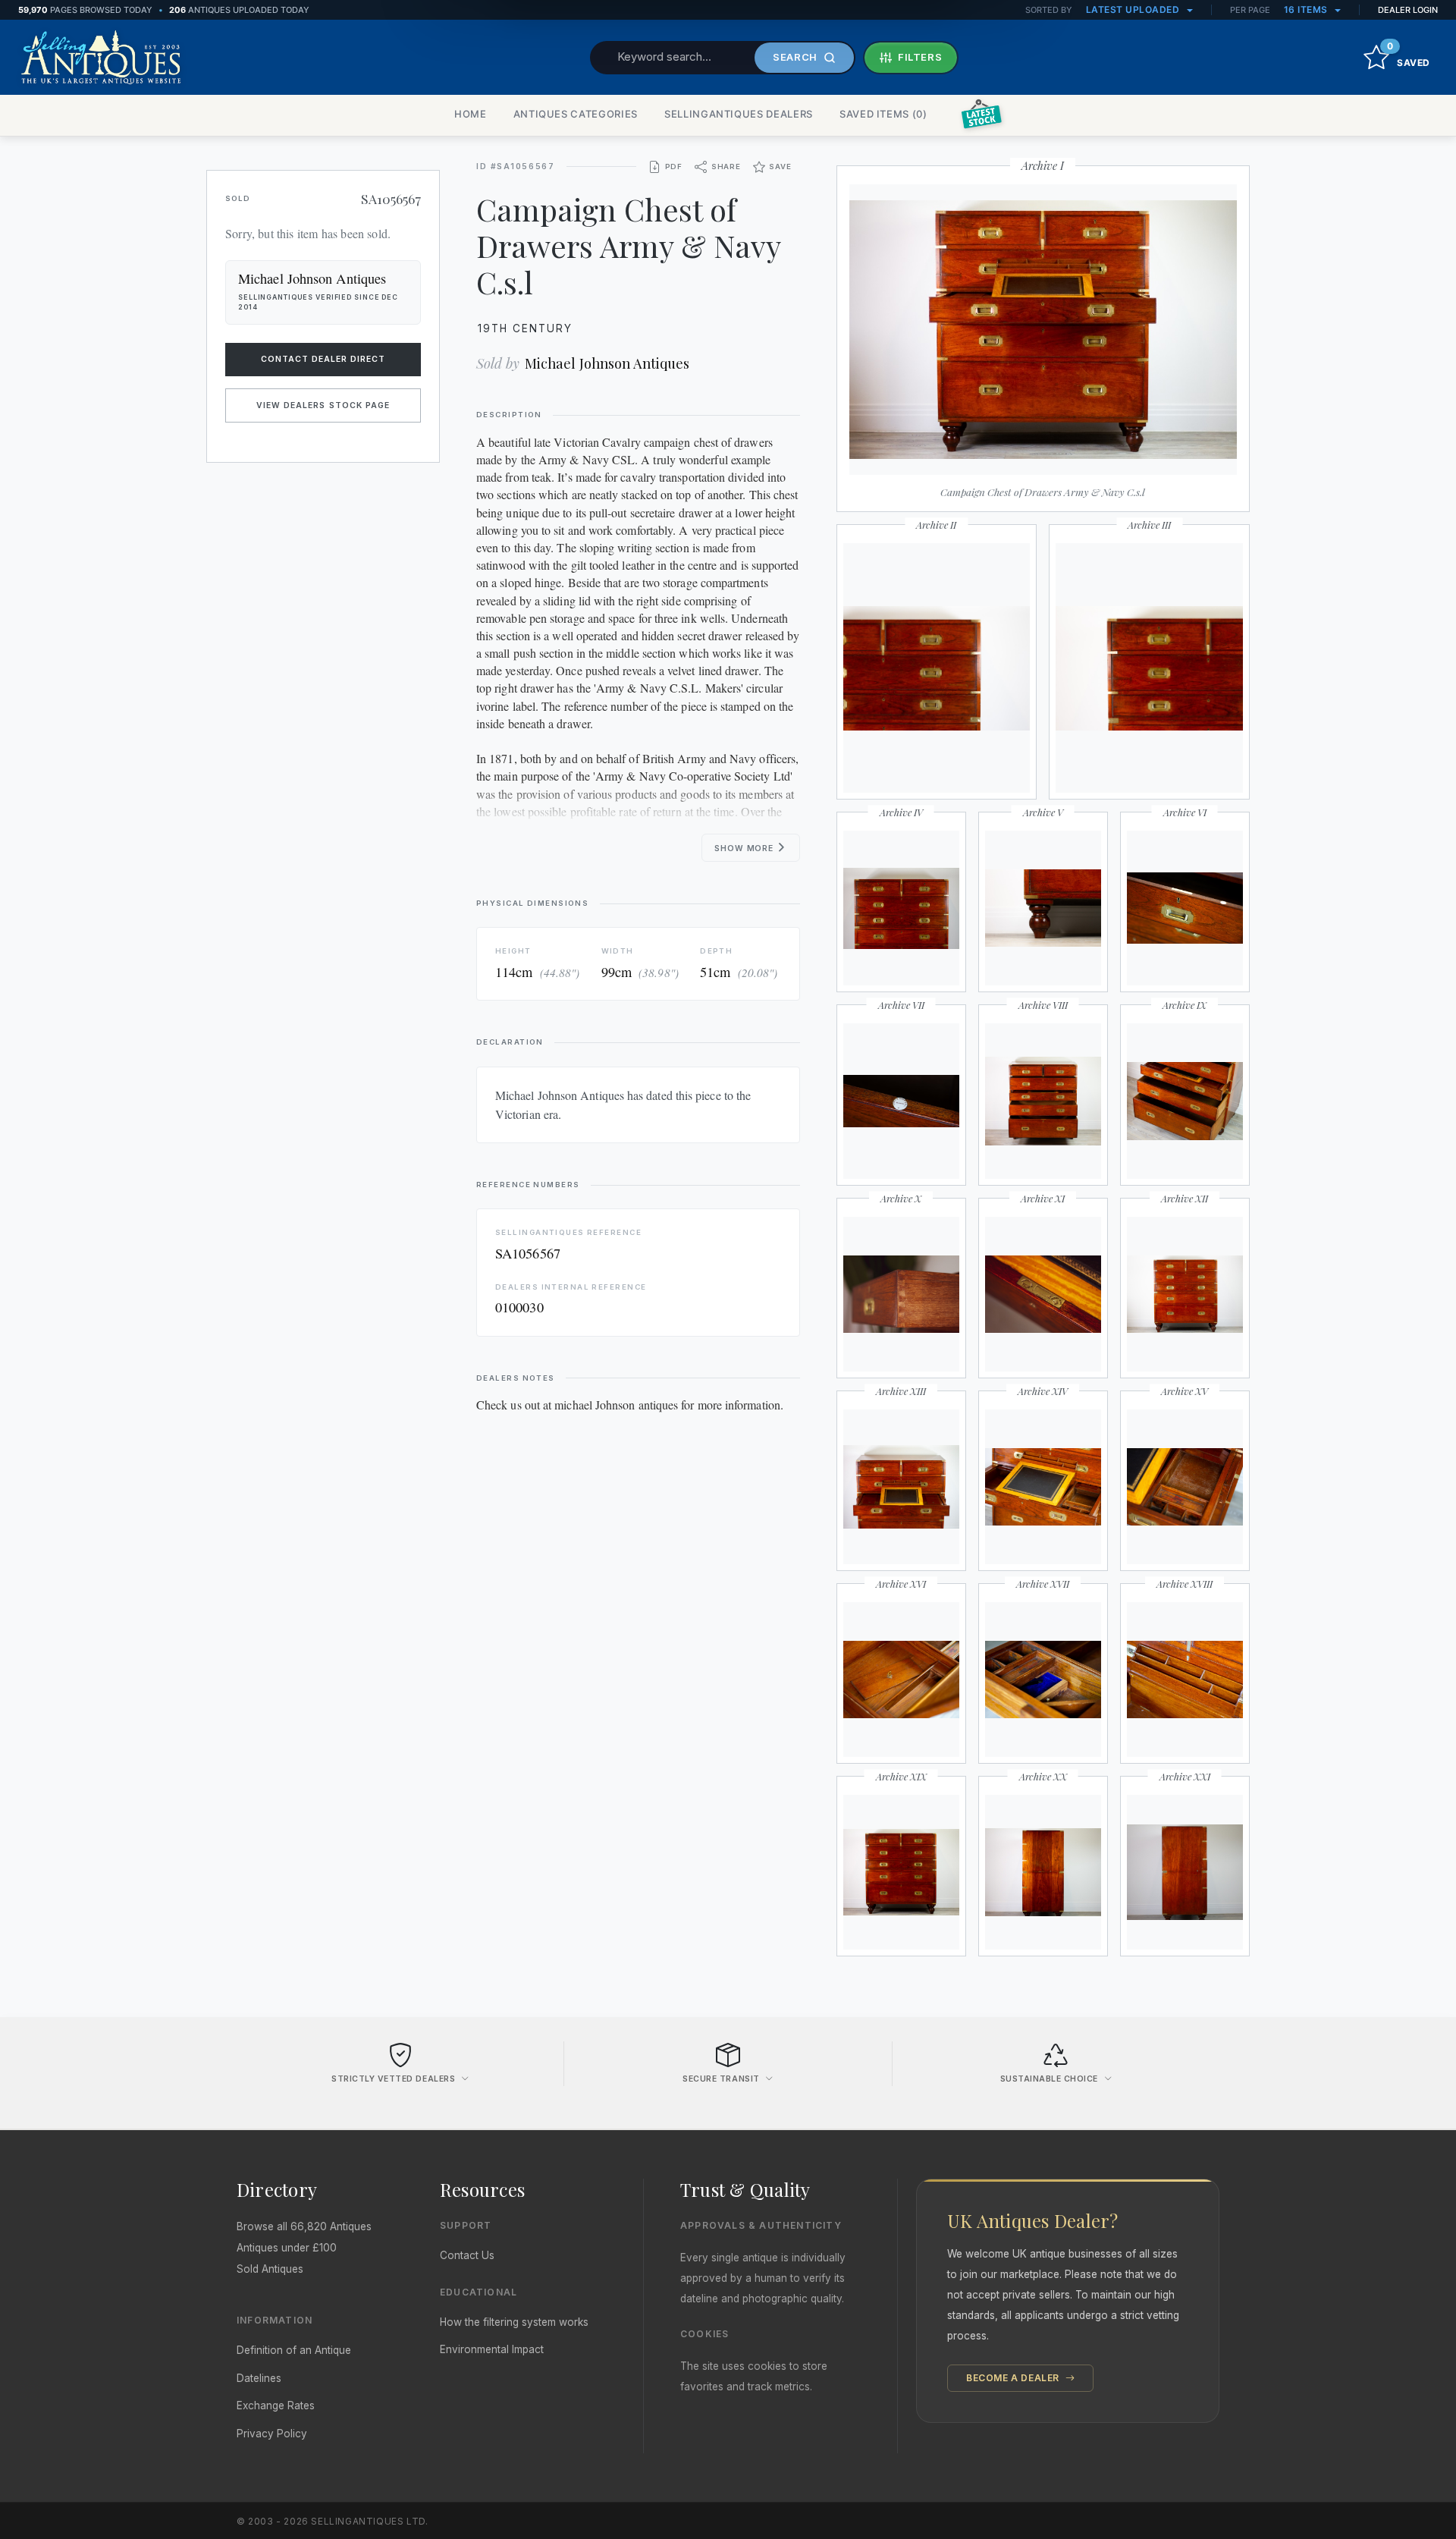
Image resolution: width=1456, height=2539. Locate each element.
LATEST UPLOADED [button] (1134, 9)
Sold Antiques (270, 2269)
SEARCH (795, 57)
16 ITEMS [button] (1307, 9)
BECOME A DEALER (1014, 2378)
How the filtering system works (514, 2322)
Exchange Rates (276, 2405)
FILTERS (920, 57)
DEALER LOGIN (1408, 10)
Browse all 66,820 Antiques (304, 2226)
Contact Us (467, 2255)
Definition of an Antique (294, 2350)
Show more (745, 848)
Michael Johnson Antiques (607, 363)
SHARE (726, 167)
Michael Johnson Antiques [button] (312, 278)
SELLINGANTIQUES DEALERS (739, 114)
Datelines (259, 2378)
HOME (471, 114)
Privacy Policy (272, 2434)
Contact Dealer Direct (323, 359)
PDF (674, 167)
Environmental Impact (492, 2349)
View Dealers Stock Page (323, 405)
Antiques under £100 (287, 2248)
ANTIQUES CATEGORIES (576, 114)
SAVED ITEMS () (883, 114)
